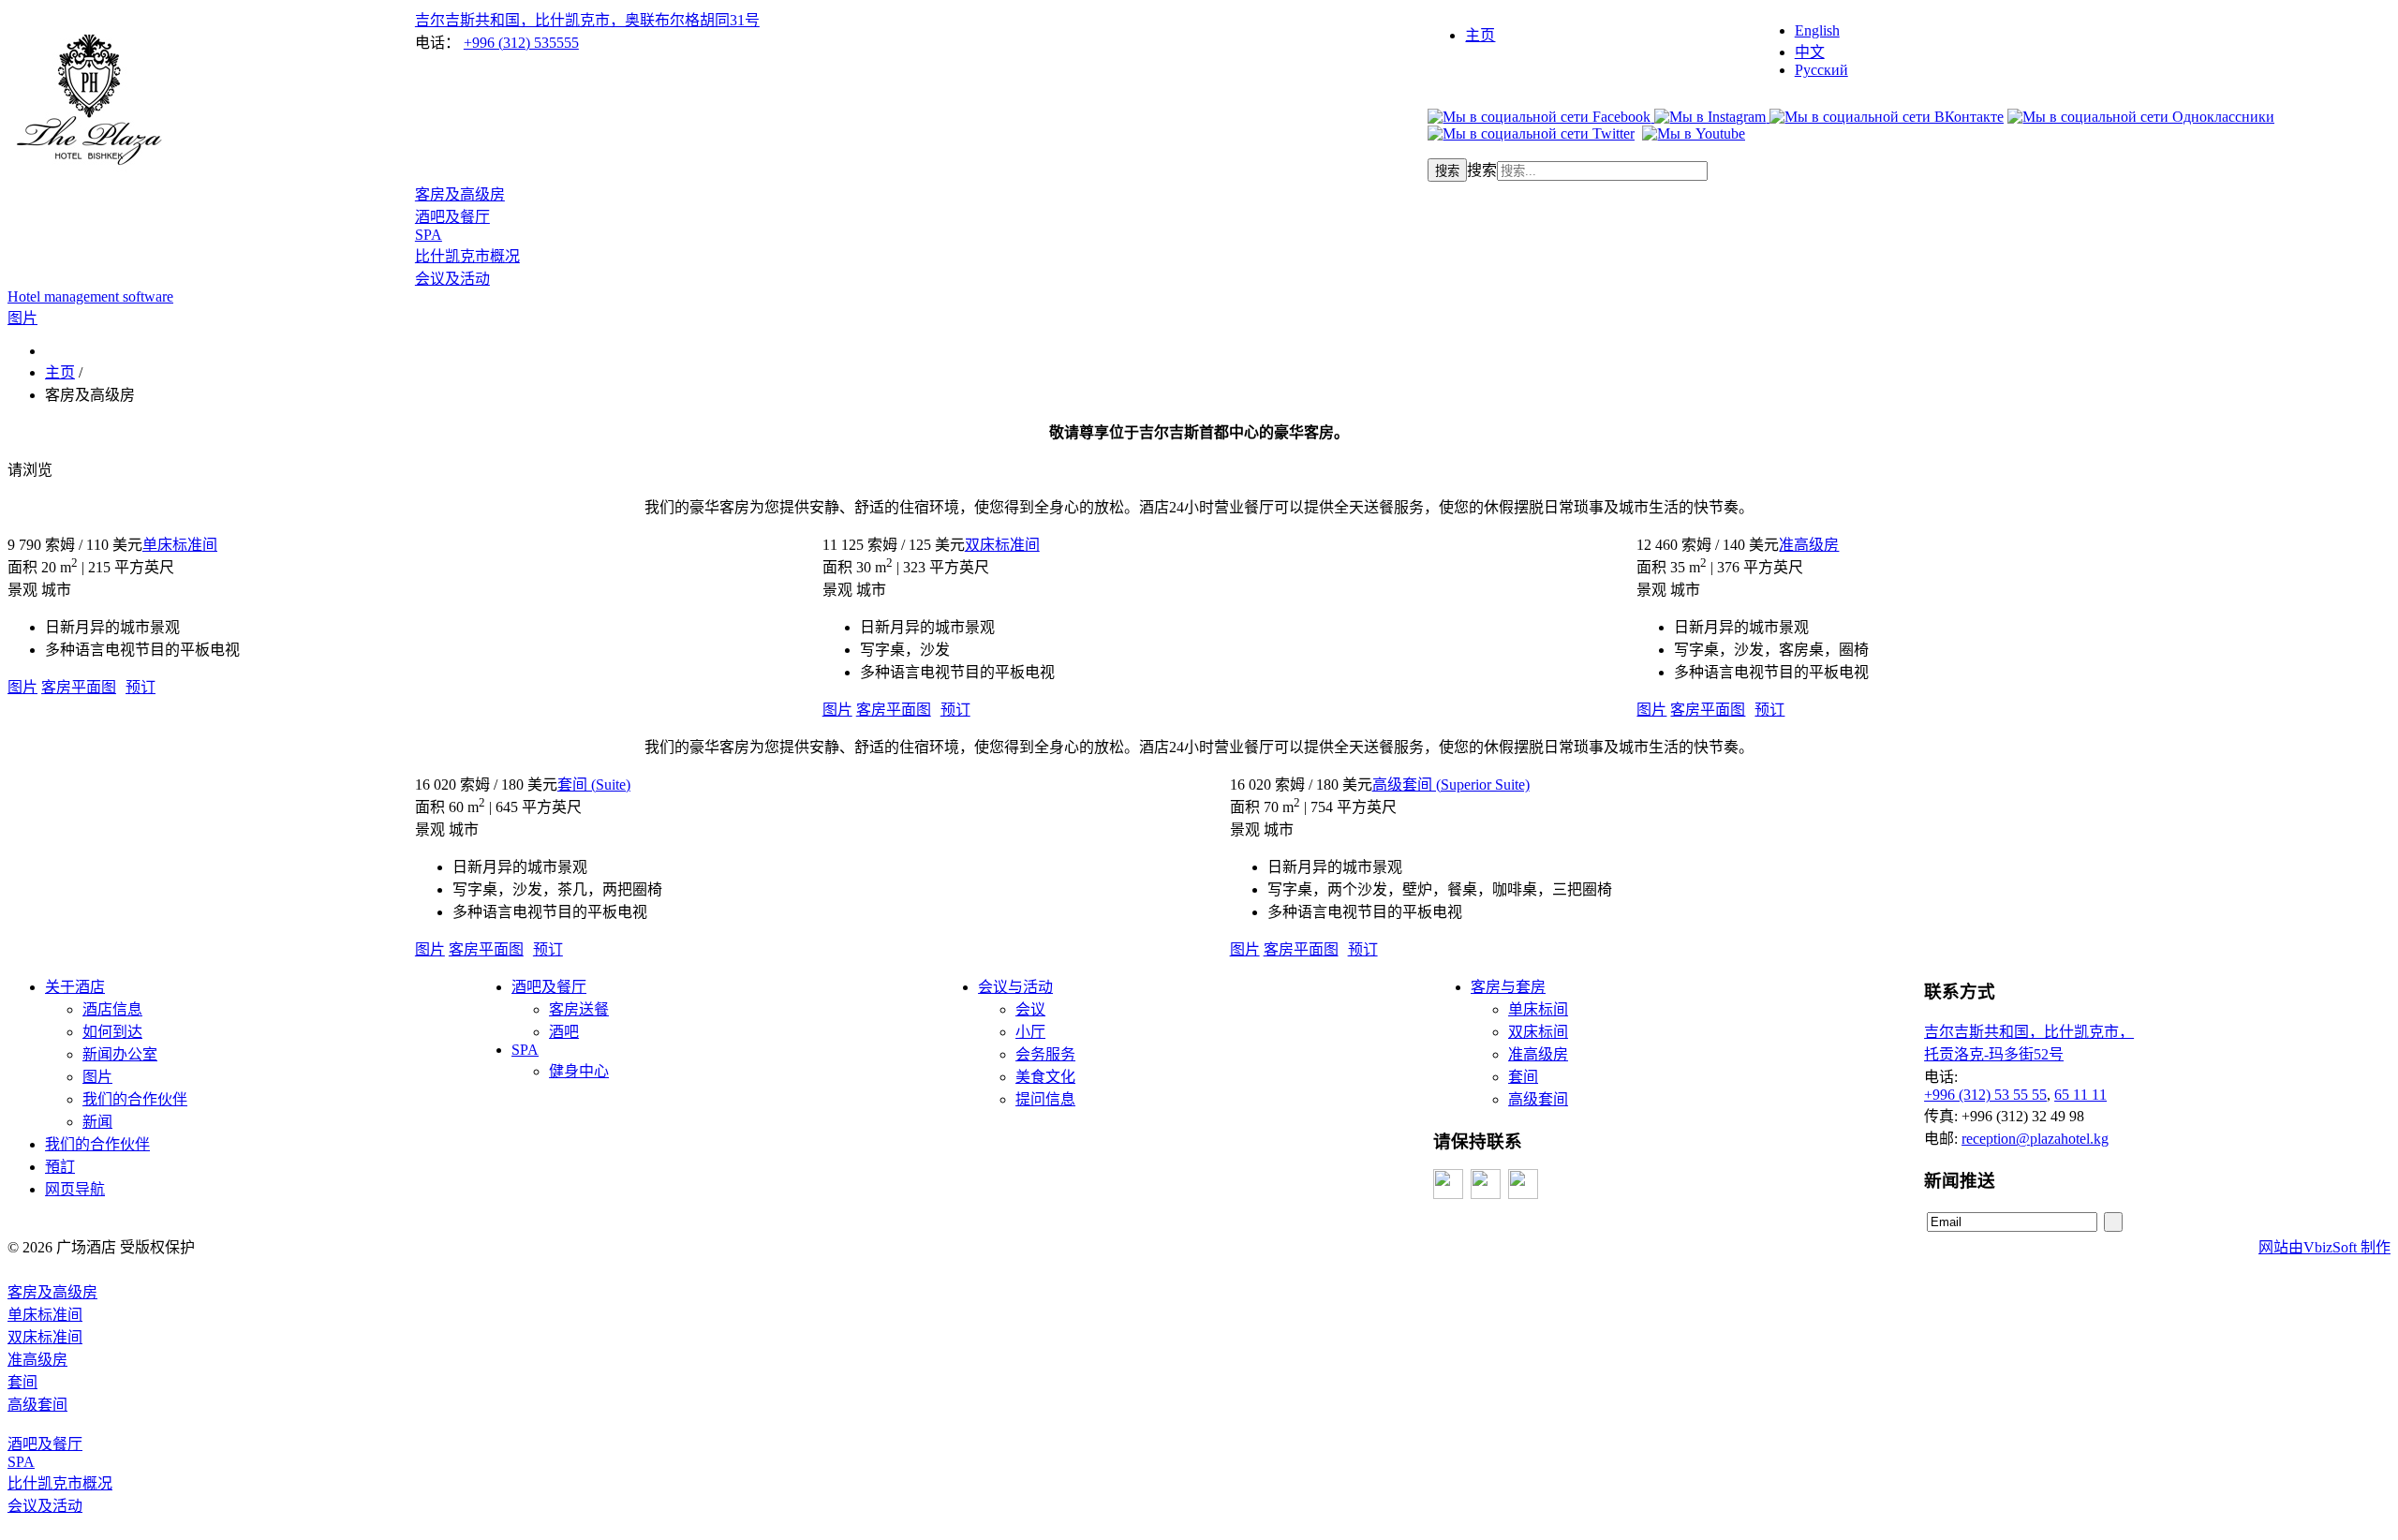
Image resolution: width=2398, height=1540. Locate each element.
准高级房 (1809, 545)
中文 (1810, 52)
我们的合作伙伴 (135, 1099)
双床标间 (1538, 1032)
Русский (1821, 70)
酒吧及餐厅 (452, 217)
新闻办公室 (120, 1054)
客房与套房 (1508, 987)
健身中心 (579, 1071)
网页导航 (75, 1189)
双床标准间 (1002, 545)
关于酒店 (75, 987)
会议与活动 (1015, 987)
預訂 (60, 1167)
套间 (1523, 1077)
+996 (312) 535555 (521, 43)
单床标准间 (180, 545)
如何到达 (112, 1032)
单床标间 (1538, 1009)
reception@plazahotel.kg (2035, 1139)
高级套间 (1538, 1099)
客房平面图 (79, 687)
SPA (429, 235)
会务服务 (1045, 1054)
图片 (22, 687)
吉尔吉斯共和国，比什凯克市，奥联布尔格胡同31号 (587, 20)
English (1817, 30)
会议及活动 (452, 279)
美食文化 (1045, 1077)
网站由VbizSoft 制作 (2324, 1247)
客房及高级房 (460, 194)
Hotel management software (90, 296)
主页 (1480, 35)
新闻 (97, 1122)
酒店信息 (112, 1009)
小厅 (1030, 1032)
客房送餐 (579, 1009)
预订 (141, 687)
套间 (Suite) (594, 785)
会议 (1030, 1009)
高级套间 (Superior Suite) (1451, 785)
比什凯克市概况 (467, 256)
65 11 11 (2080, 1095)
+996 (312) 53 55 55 (1985, 1095)
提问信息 (1045, 1099)
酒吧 (564, 1032)
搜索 (1447, 171)
